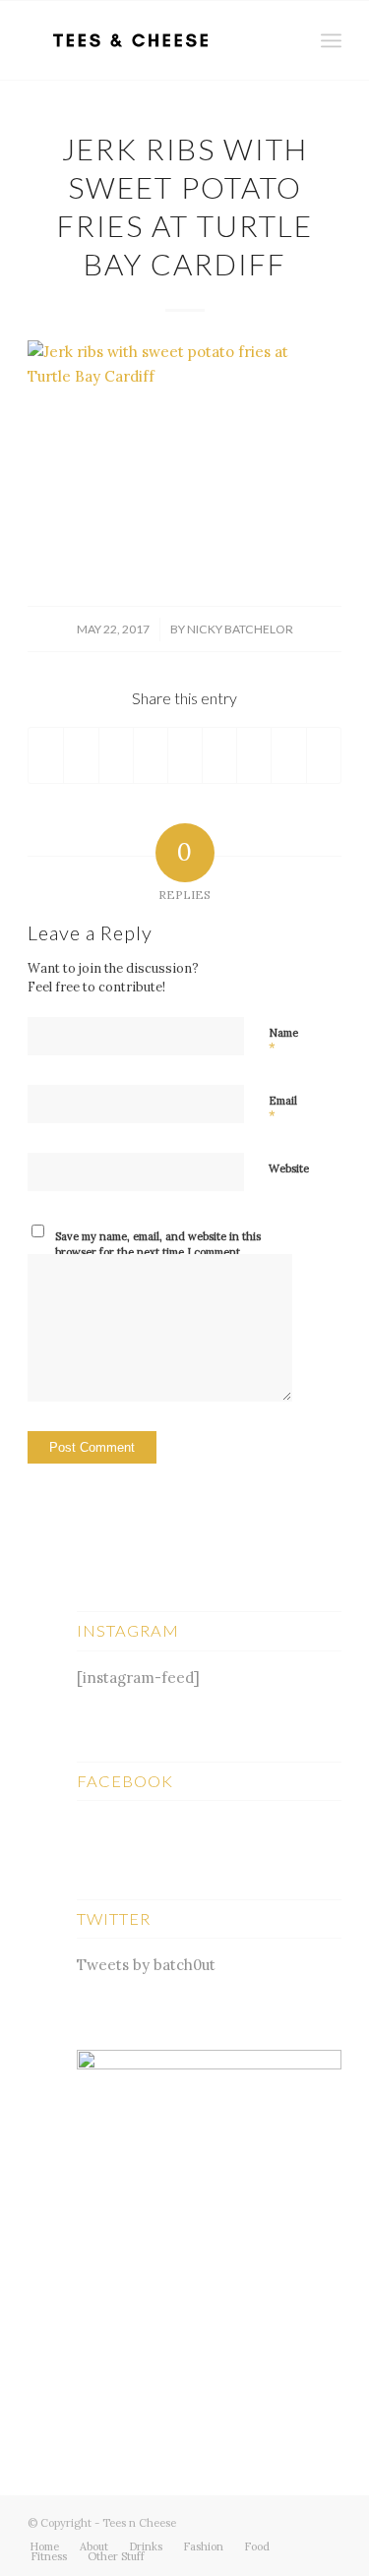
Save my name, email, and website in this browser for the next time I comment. (158, 1245)
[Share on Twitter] (81, 755)
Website (289, 1168)
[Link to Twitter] (268, 2521)
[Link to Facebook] (297, 2521)
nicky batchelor (240, 629)
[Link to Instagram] (327, 2521)
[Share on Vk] (254, 755)
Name (283, 1042)
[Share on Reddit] (288, 755)
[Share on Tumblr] (219, 755)
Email (283, 1109)
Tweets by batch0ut (146, 1965)
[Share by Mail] (324, 755)
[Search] (288, 40)
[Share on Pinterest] (151, 755)
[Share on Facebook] (46, 755)
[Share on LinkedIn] (185, 755)
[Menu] (331, 40)
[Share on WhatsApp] (116, 755)
